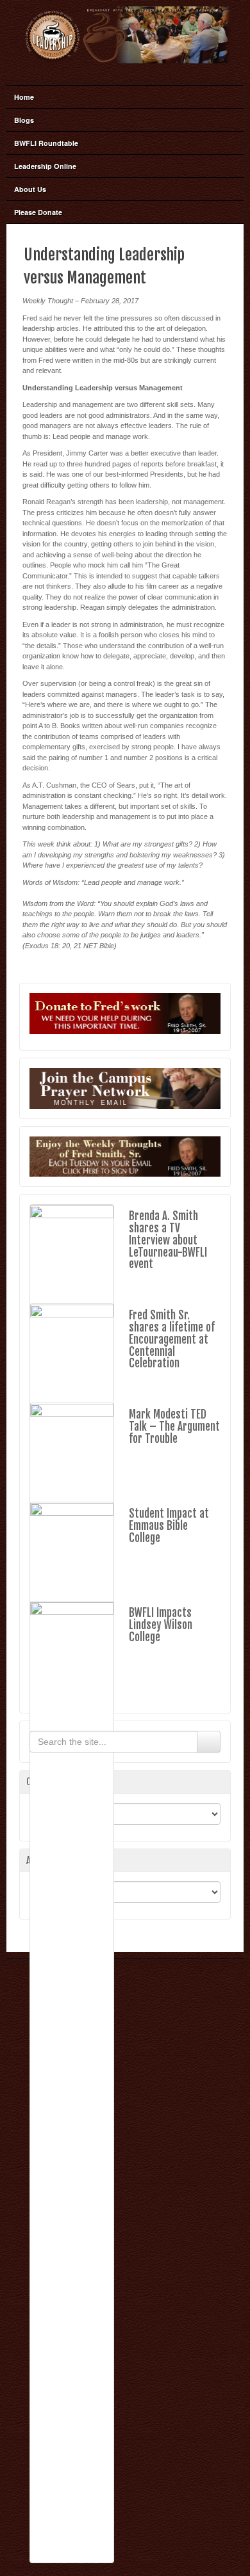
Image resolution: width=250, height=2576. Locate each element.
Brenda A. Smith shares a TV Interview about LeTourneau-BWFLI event (168, 1240)
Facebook (124, 71)
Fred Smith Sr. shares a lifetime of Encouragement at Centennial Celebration (172, 1339)
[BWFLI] (125, 35)
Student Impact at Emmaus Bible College (169, 1525)
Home (24, 97)
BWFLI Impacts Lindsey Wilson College (161, 1625)
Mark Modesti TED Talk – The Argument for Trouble (174, 1426)
